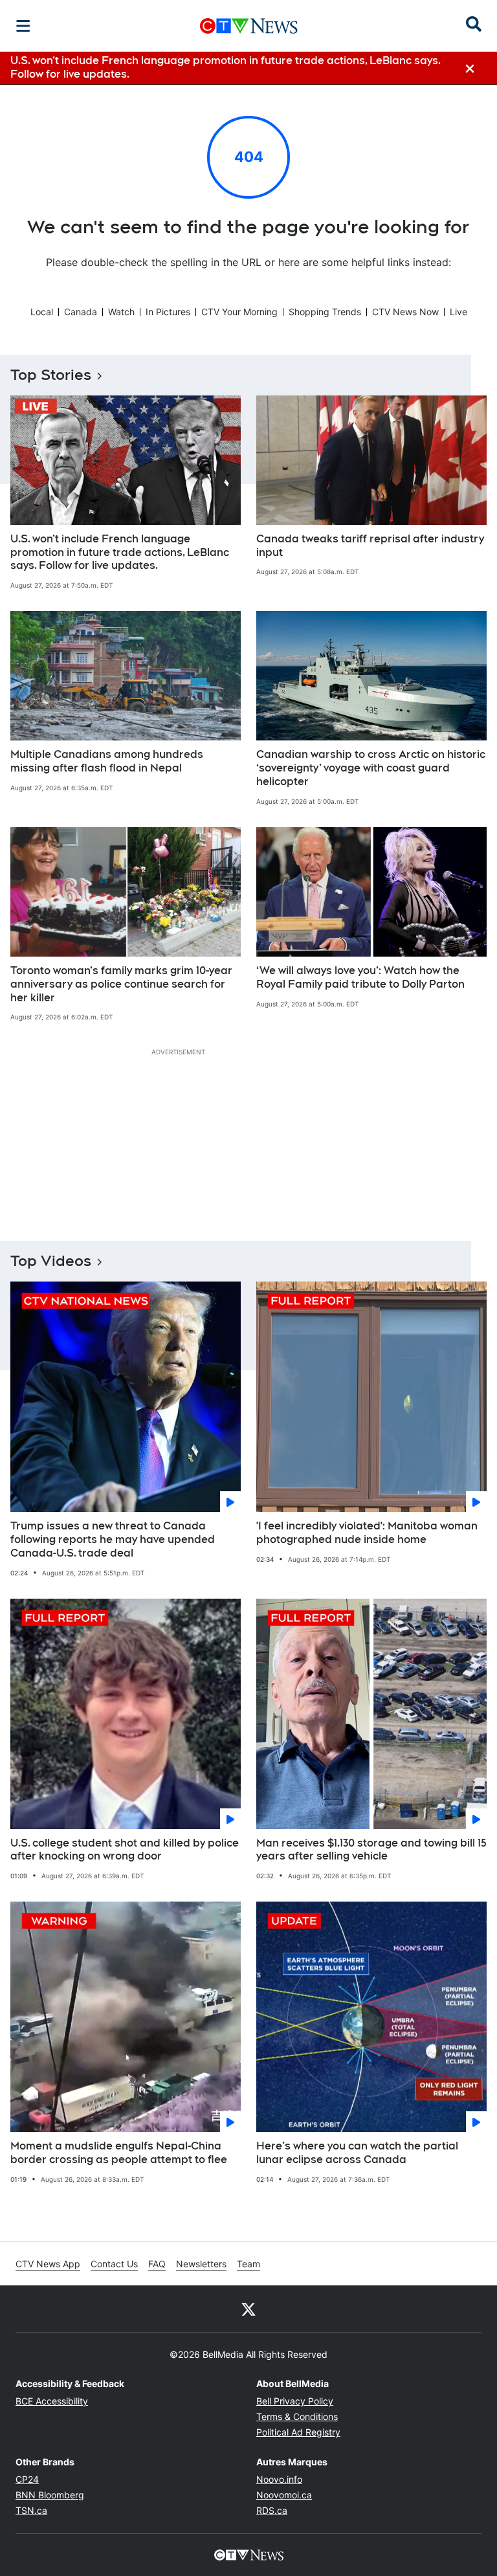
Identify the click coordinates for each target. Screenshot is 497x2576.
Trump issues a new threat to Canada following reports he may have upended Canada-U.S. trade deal (113, 1539)
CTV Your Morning (239, 312)
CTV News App (48, 2264)
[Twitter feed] (248, 2309)
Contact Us (114, 2264)
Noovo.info (279, 2479)
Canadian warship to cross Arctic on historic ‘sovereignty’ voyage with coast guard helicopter (371, 768)
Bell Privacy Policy (295, 2401)
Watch (121, 312)
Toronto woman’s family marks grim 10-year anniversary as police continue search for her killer (121, 984)
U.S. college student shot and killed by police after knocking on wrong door (125, 1850)
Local (42, 312)
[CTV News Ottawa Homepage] (249, 26)
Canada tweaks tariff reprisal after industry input (370, 546)
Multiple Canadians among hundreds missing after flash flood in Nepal (107, 761)
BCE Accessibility (52, 2401)
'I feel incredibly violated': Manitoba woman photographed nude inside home (367, 1533)
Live (458, 312)
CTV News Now (405, 312)
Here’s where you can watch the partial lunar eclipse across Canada (357, 2153)
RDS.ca (272, 2510)
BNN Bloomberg (50, 2495)
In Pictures (168, 312)
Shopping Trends (325, 312)
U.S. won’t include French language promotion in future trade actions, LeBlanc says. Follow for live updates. (120, 552)
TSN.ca (31, 2510)
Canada (81, 312)
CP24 (27, 2479)
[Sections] (23, 26)
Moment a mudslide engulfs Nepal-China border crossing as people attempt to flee (119, 2153)
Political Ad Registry (298, 2432)
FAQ (157, 2264)
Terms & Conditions (297, 2416)
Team (248, 2264)
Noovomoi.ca (284, 2495)
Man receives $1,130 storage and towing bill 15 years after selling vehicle (371, 1850)
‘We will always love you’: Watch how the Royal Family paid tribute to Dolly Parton (360, 977)
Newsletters (201, 2264)
